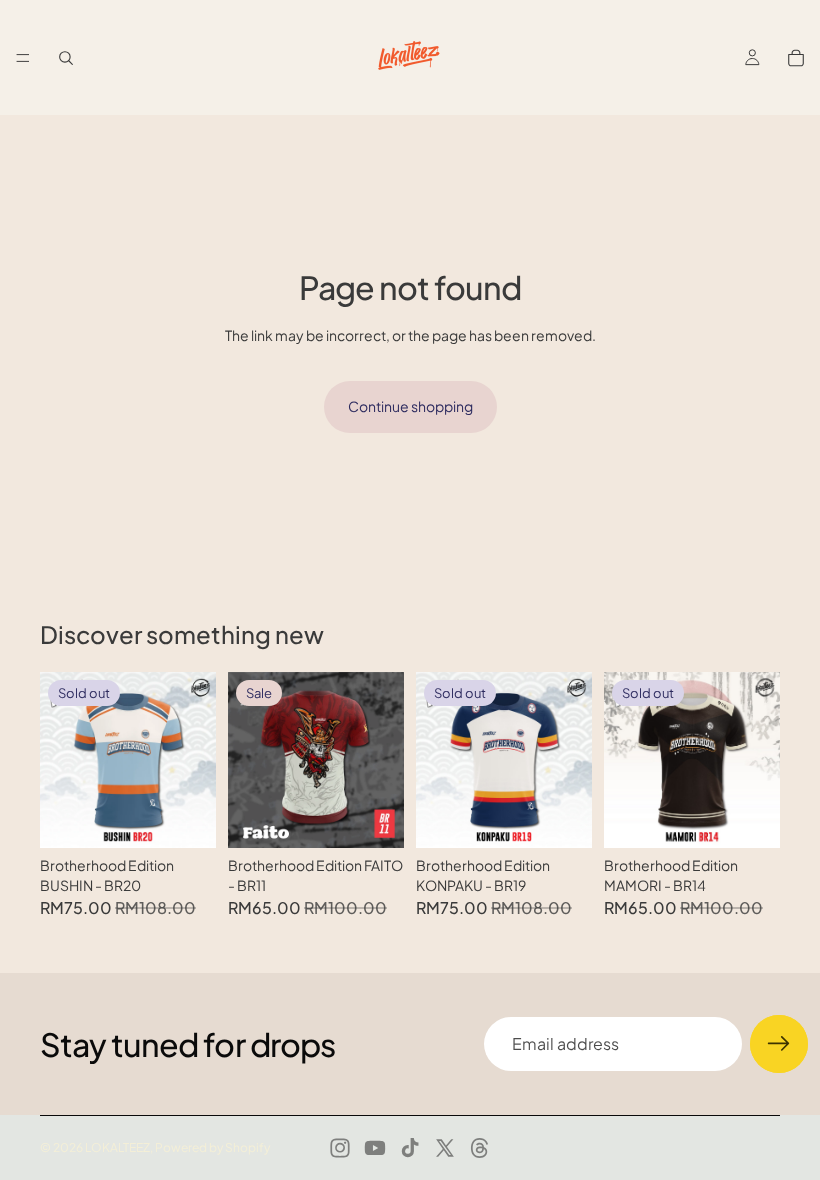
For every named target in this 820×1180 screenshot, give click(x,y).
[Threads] (480, 1148)
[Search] (66, 58)
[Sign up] (779, 1044)
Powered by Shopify (212, 1147)
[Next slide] (194, 760)
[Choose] (373, 817)
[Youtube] (375, 1148)
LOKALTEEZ (117, 1147)
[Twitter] (445, 1148)
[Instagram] (340, 1148)
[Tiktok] (410, 1148)
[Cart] (796, 58)
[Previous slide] (62, 760)
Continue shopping (410, 406)
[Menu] (23, 58)
